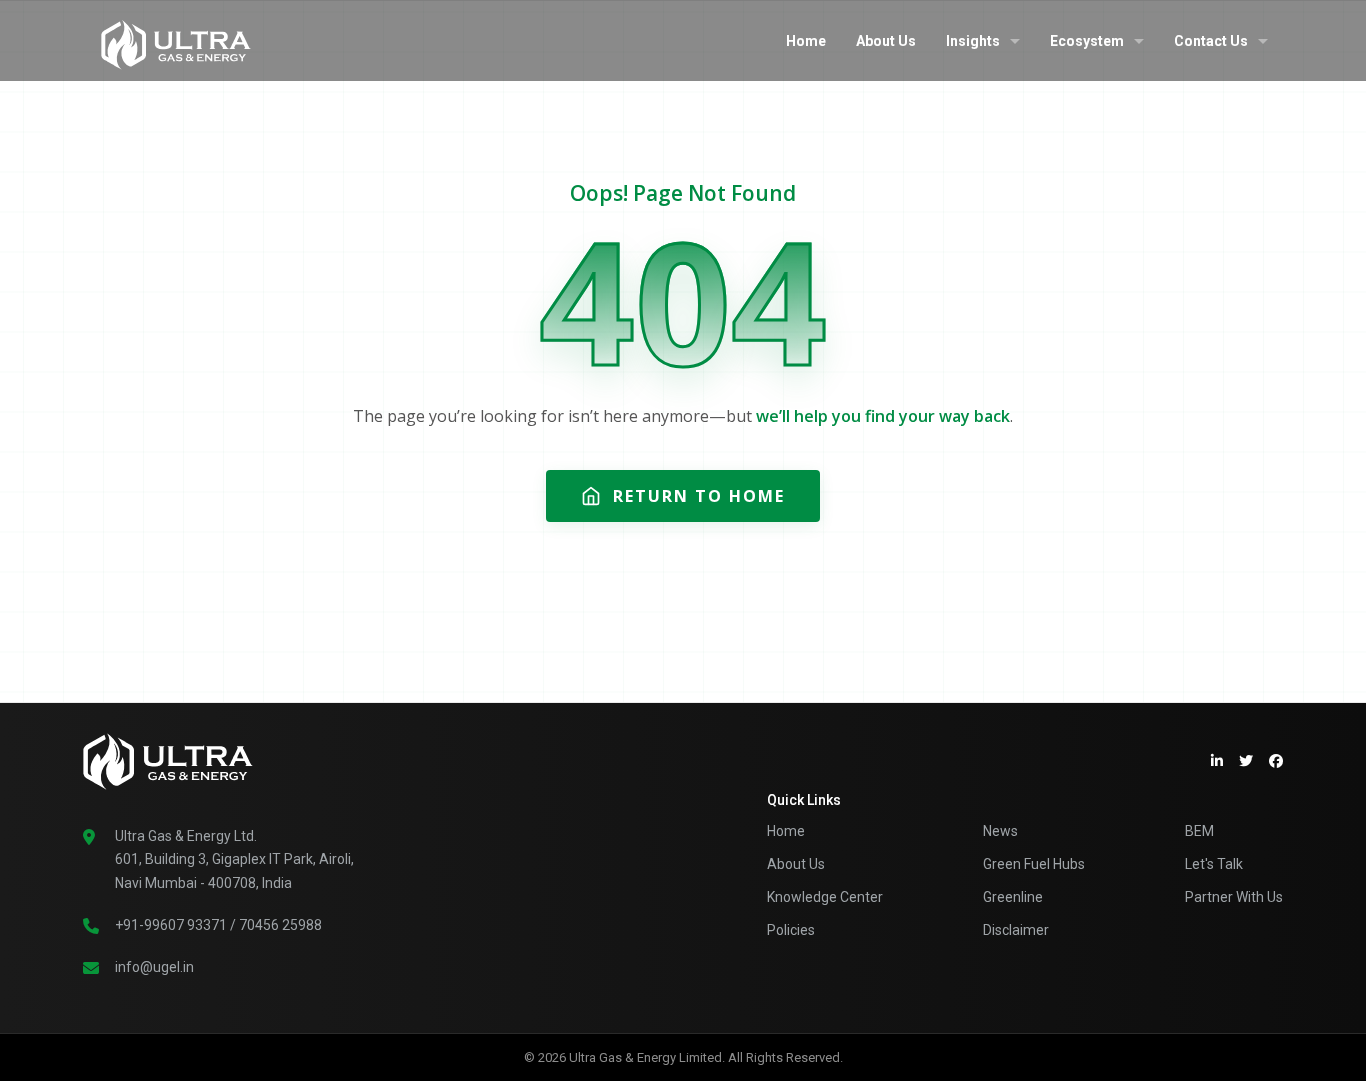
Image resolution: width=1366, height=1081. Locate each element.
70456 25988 (280, 925)
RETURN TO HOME (699, 496)
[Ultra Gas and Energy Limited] (176, 40)
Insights (973, 41)
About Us (886, 41)
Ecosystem (1087, 41)
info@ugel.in (154, 967)
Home (806, 41)
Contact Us (1211, 41)
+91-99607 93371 (171, 925)
